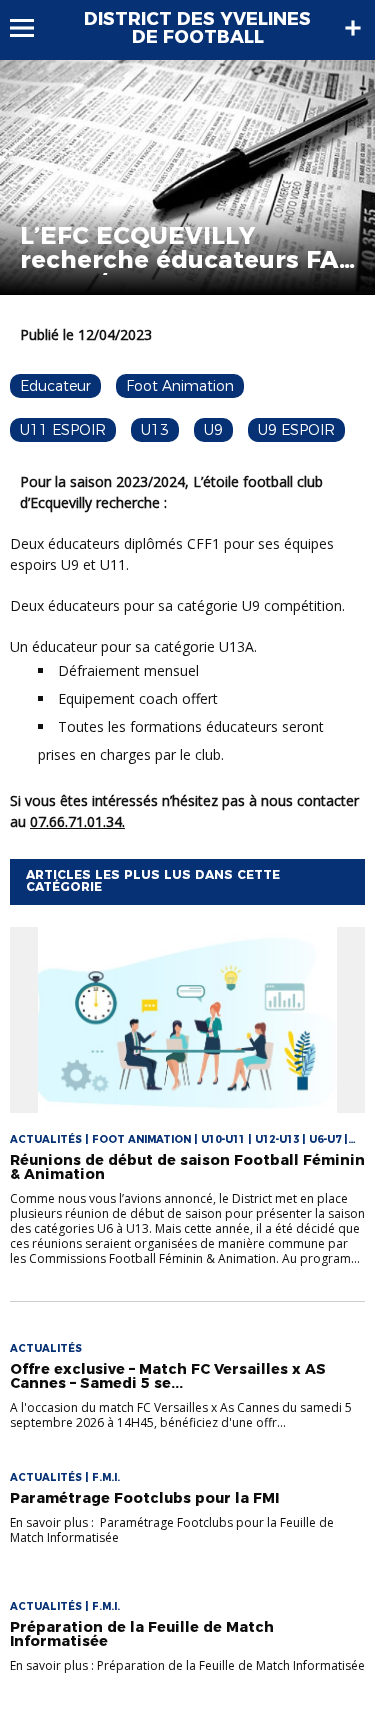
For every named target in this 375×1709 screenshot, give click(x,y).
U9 (213, 430)
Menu (31, 28)
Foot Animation (180, 386)
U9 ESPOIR (296, 430)
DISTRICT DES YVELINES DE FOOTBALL (197, 28)
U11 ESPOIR (63, 430)
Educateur (55, 386)
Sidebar (353, 28)
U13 (155, 430)
